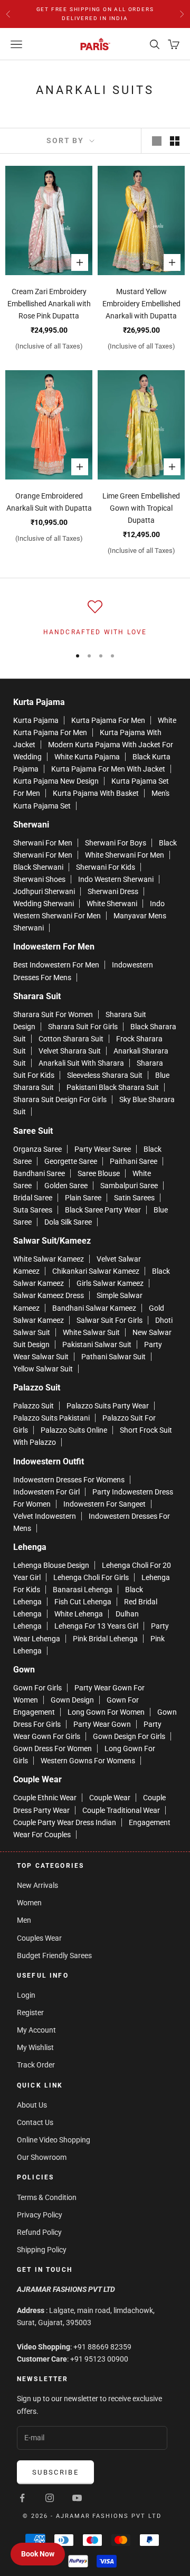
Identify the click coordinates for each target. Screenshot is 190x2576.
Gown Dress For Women (53, 1748)
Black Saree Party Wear (103, 1210)
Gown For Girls (37, 1688)
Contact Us (35, 2122)
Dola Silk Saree (68, 1222)
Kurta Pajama (36, 720)
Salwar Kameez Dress (49, 1295)
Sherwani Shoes (39, 879)
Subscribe (55, 2472)
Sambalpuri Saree (129, 1186)
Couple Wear (110, 1798)
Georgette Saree (71, 1161)
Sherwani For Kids (106, 867)
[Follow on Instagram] (50, 2498)
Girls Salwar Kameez (110, 1283)
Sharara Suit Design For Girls (60, 1099)
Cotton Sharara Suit (71, 1039)
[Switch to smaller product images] (175, 141)
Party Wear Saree (103, 1149)
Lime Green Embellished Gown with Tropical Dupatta (141, 508)
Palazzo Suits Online (74, 1430)
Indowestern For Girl (46, 1492)
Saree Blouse (99, 1173)
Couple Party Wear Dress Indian (65, 1822)
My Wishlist (35, 2047)
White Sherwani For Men (125, 855)
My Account (36, 2030)
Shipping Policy (42, 2250)
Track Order (36, 2065)
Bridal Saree (33, 1198)
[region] (95, 618)
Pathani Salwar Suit (113, 1357)
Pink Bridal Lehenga (105, 1639)
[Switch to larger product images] (157, 141)
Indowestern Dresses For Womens (69, 1480)
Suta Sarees (33, 1210)
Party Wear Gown (102, 1724)
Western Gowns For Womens (88, 1761)
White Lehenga (79, 1614)
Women (29, 1903)
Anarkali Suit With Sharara (81, 1063)
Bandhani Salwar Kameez (94, 1308)
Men (24, 1920)
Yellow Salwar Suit (43, 1369)
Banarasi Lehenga (83, 1590)
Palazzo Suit (34, 1406)
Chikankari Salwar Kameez (96, 1271)
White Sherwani (112, 904)
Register (30, 2013)
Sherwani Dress (113, 891)
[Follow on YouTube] (77, 2498)
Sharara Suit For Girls (83, 1027)
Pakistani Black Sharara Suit (113, 1087)
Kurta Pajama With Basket (96, 793)
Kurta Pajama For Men (108, 720)
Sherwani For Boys (116, 843)
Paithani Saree (134, 1161)
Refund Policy (39, 2232)
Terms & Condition (47, 2197)
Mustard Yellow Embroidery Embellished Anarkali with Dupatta (141, 304)
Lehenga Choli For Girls (91, 1577)
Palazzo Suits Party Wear (108, 1406)
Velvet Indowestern (45, 1516)
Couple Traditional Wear (121, 1810)
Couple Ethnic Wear (45, 1798)
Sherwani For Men (43, 843)
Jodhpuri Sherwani (44, 891)
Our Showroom (42, 2157)
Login (26, 1995)
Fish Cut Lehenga (83, 1602)
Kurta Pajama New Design (56, 781)
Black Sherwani (38, 867)
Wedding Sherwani (44, 904)
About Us (32, 2105)
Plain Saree (83, 1198)
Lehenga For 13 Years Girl (96, 1626)
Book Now (38, 2554)
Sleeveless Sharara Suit (105, 1075)
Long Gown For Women (106, 1712)
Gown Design (72, 1700)
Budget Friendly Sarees (54, 1955)
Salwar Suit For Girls (110, 1320)
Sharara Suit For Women (53, 1014)
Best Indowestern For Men (56, 965)
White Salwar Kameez (49, 1259)
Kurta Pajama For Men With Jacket (108, 769)
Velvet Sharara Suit (70, 1051)
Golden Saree (66, 1186)
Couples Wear (39, 1938)
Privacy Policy (40, 2215)
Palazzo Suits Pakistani (51, 1418)
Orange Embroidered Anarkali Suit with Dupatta (49, 502)
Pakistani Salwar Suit (97, 1345)
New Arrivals (37, 1885)
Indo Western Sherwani (116, 879)
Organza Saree (37, 1149)
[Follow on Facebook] (22, 2498)
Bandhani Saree (39, 1173)
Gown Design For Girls (129, 1736)
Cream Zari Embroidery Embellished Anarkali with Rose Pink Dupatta (49, 304)
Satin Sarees (134, 1198)
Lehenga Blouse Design (51, 1565)
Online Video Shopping (54, 2140)
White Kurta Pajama (87, 757)
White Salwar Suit (91, 1332)
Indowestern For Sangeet (104, 1504)
